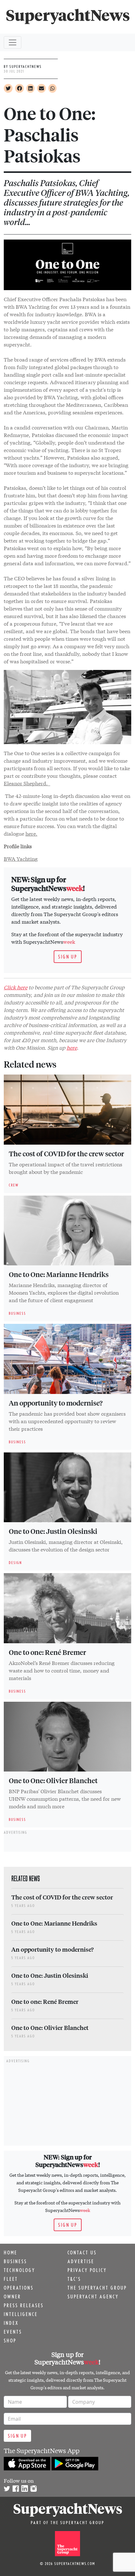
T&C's (74, 2279)
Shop (10, 2341)
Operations (19, 2288)
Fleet (11, 2279)
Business (15, 2261)
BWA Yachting (21, 858)
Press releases (24, 2305)
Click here (16, 987)
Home (11, 2253)
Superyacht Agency (93, 2297)
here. (31, 833)
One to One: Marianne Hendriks (59, 1274)
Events (13, 2332)
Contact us (82, 2253)
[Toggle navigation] (13, 42)
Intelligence (21, 2314)
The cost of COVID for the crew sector (66, 1153)
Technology (19, 2270)
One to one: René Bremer (47, 1652)
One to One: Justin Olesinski (53, 1531)
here (72, 1047)
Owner (12, 2297)
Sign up (68, 957)
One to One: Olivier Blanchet (53, 1780)
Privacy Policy (87, 2270)
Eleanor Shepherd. (27, 783)
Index (11, 2323)
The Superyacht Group (97, 2288)
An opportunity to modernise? (56, 1403)
